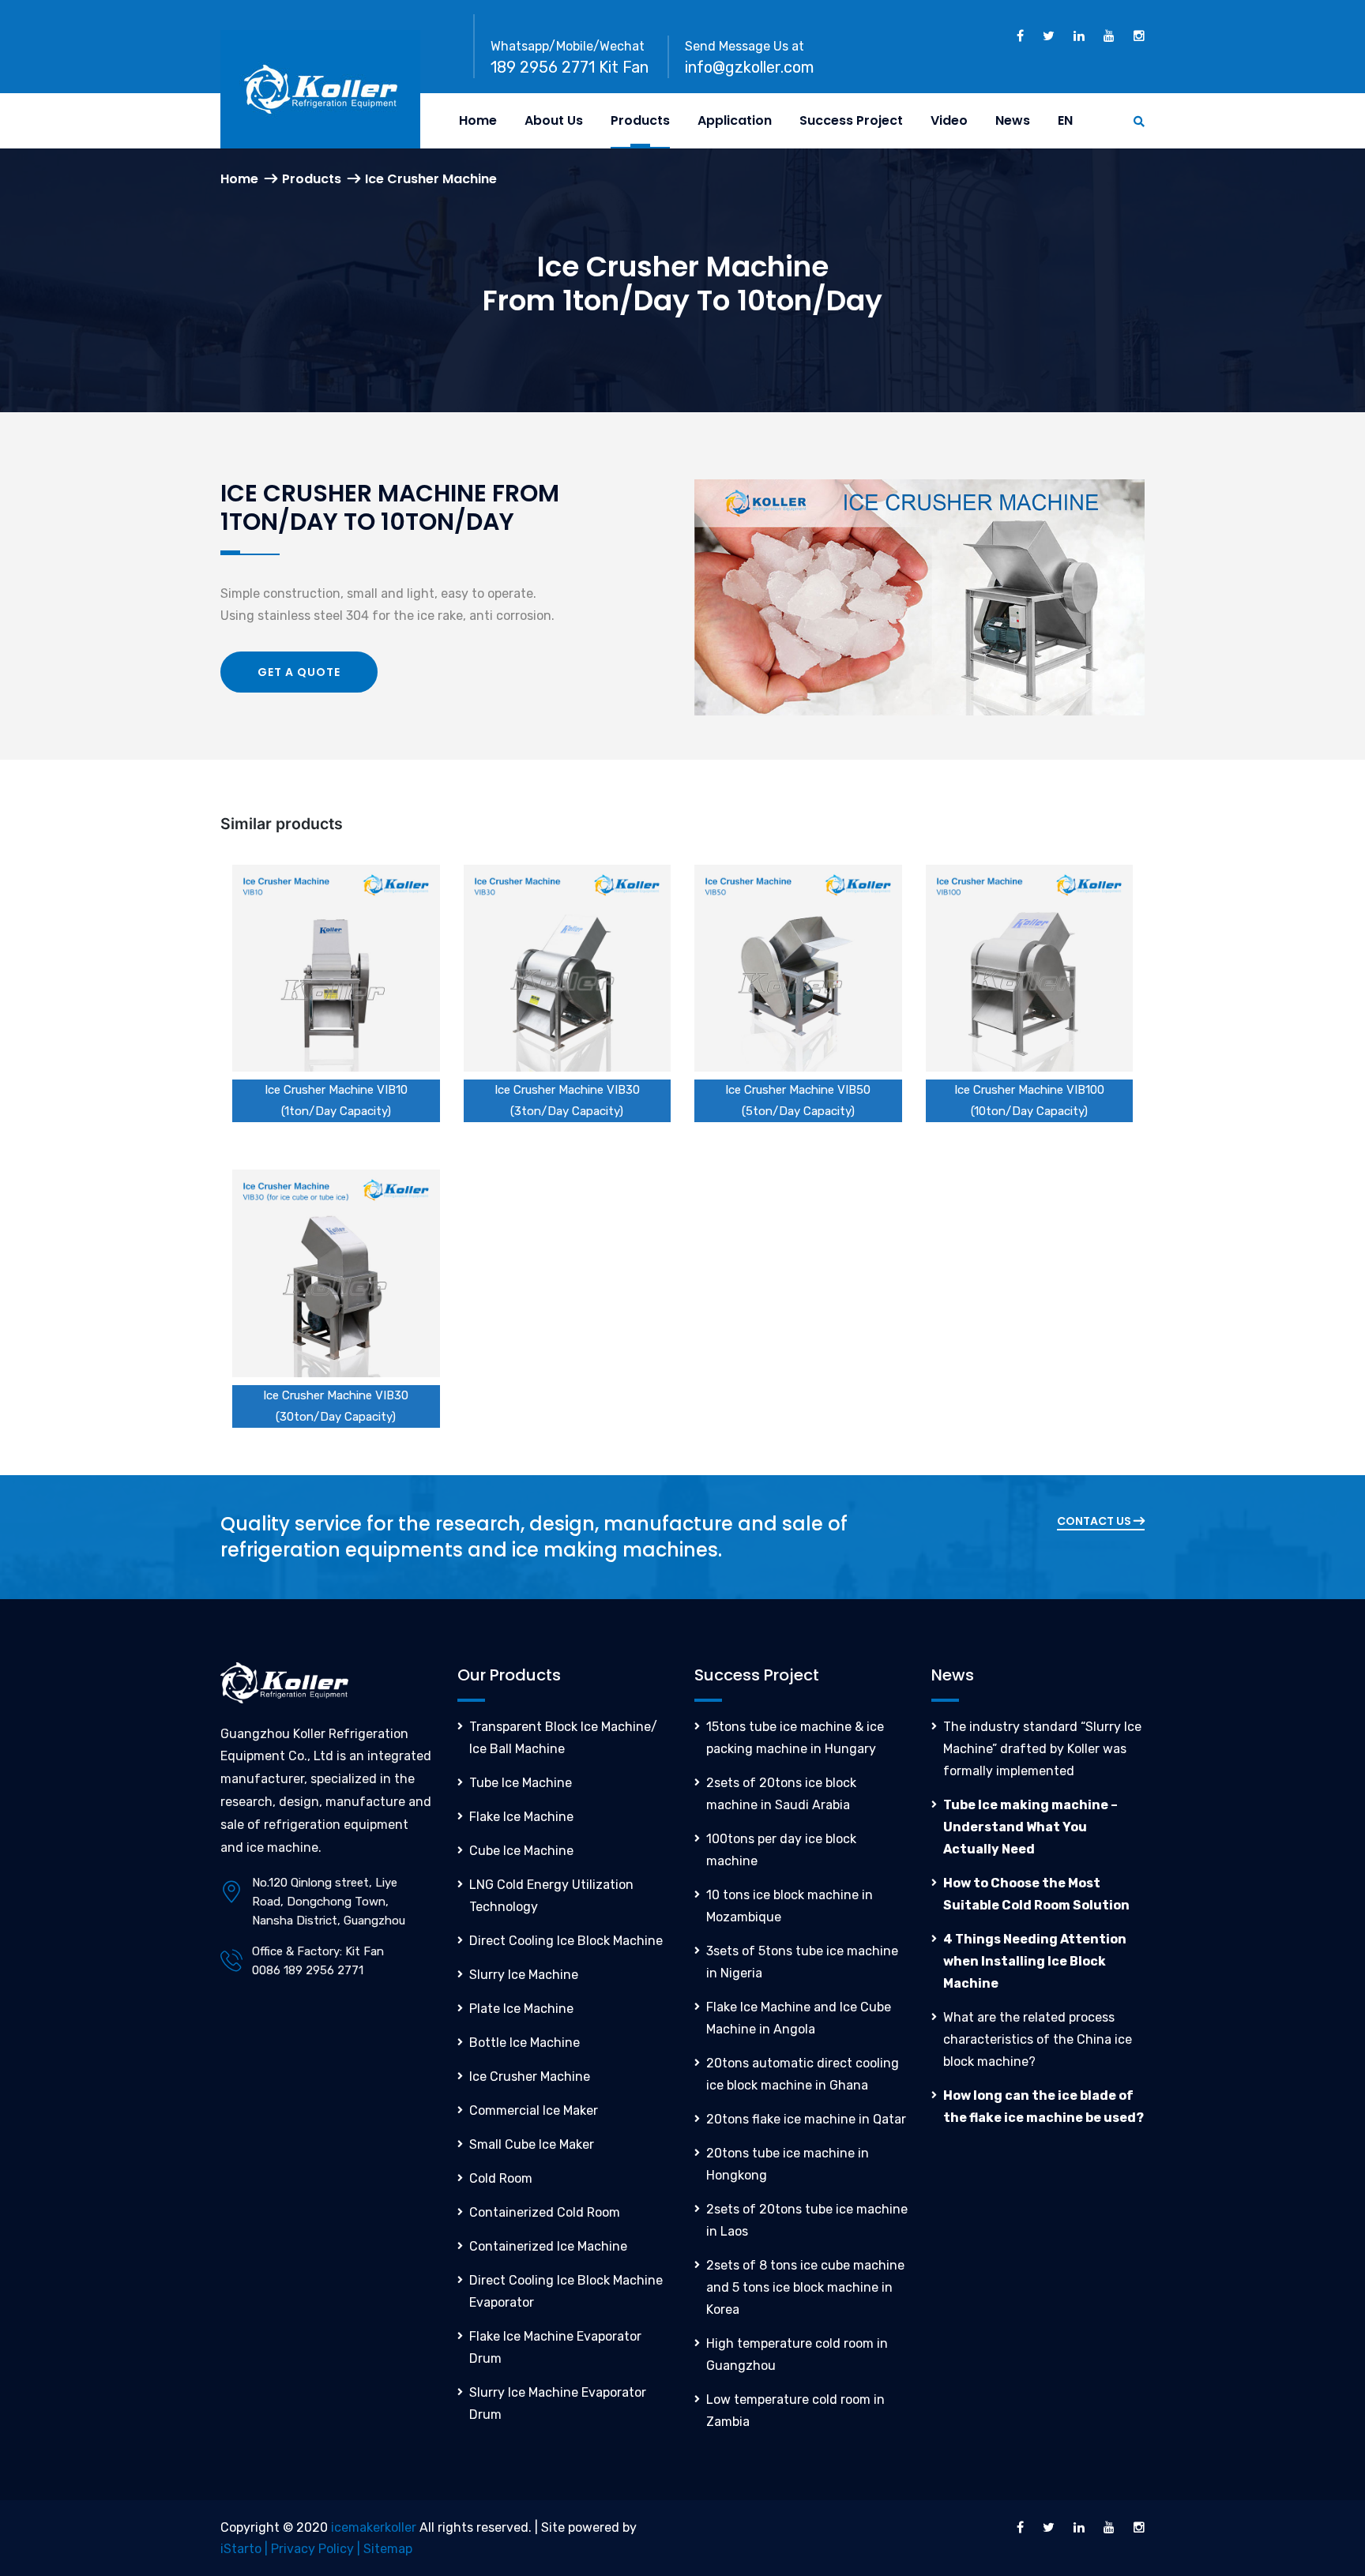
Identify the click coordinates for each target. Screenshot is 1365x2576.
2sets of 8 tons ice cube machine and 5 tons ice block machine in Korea (805, 2287)
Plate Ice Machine (521, 2009)
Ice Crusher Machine (530, 2077)
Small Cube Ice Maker (532, 2144)
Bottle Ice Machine (525, 2043)
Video (949, 120)
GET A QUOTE (299, 672)
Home (478, 120)
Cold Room (501, 2178)
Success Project (851, 120)
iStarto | (246, 2549)
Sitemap (388, 2549)
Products (640, 120)
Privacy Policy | (317, 2549)
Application (735, 120)
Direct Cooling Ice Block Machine (566, 1941)
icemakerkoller (374, 2527)
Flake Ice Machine (521, 1817)
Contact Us (1095, 1521)
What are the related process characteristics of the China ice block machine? (1038, 2039)
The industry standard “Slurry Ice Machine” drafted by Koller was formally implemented (1042, 1749)
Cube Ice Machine (521, 1851)
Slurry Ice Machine (524, 1975)
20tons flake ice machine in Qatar (806, 2119)
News (1013, 120)
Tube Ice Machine (521, 1783)
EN (1065, 120)
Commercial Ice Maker (534, 2110)
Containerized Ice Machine (548, 2246)
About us (554, 120)
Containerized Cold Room (545, 2212)
